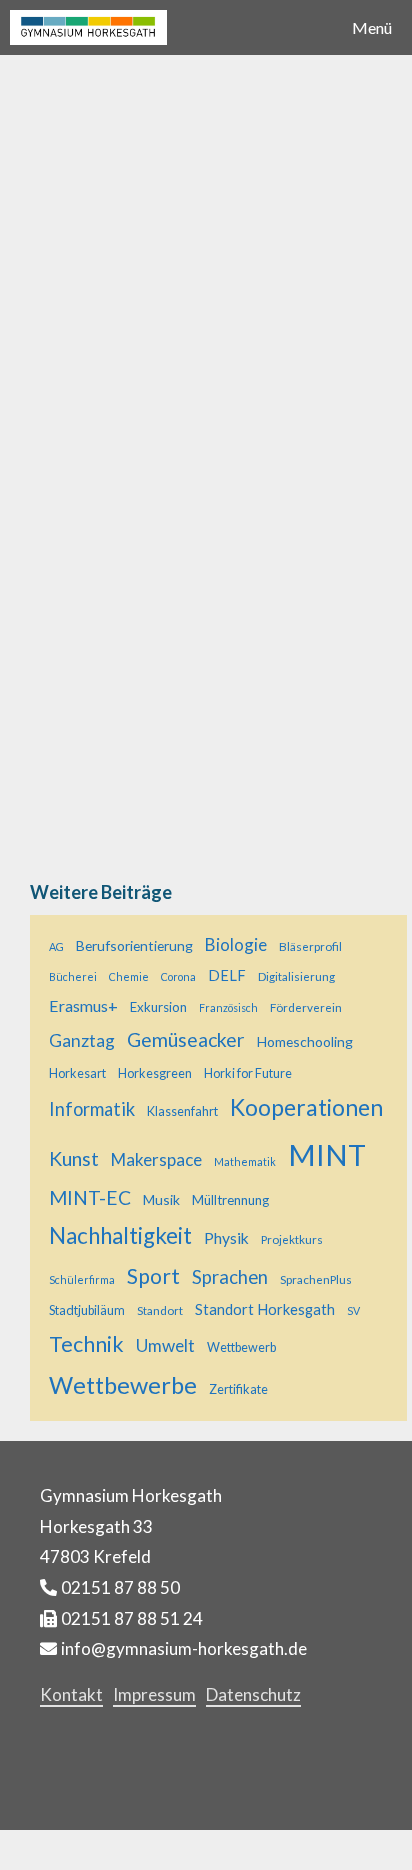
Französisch (228, 1007)
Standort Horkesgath (265, 1309)
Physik (226, 1238)
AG (56, 946)
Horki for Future (248, 1073)
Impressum (154, 1694)
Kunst (74, 1158)
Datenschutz (253, 1694)
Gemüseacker (186, 1039)
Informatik (92, 1109)
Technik (86, 1344)
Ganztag (82, 1040)
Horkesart (77, 1073)
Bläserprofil (310, 946)
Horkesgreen (155, 1073)
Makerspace (156, 1159)
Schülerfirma (82, 1279)
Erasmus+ (83, 1005)
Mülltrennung (230, 1200)
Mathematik (245, 1161)
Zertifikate (238, 1389)
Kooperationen (306, 1107)
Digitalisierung (296, 976)
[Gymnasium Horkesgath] (88, 27)
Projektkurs (292, 1239)
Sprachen (230, 1277)
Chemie (129, 976)
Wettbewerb (241, 1347)
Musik (161, 1199)
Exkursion (158, 1007)
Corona (178, 976)
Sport (153, 1275)
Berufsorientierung (134, 945)
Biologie (236, 944)
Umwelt (165, 1345)
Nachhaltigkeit (120, 1235)
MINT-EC (90, 1197)
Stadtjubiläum (87, 1310)
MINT (327, 1154)
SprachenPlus (316, 1279)
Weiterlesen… (82, 774)
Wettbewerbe (123, 1385)
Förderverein (306, 1007)
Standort (160, 1310)
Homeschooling (305, 1041)
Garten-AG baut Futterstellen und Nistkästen (192, 241)
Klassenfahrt (182, 1111)
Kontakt (71, 1694)
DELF (227, 975)
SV (353, 1310)
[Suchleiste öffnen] (285, 27)
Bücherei (73, 976)
